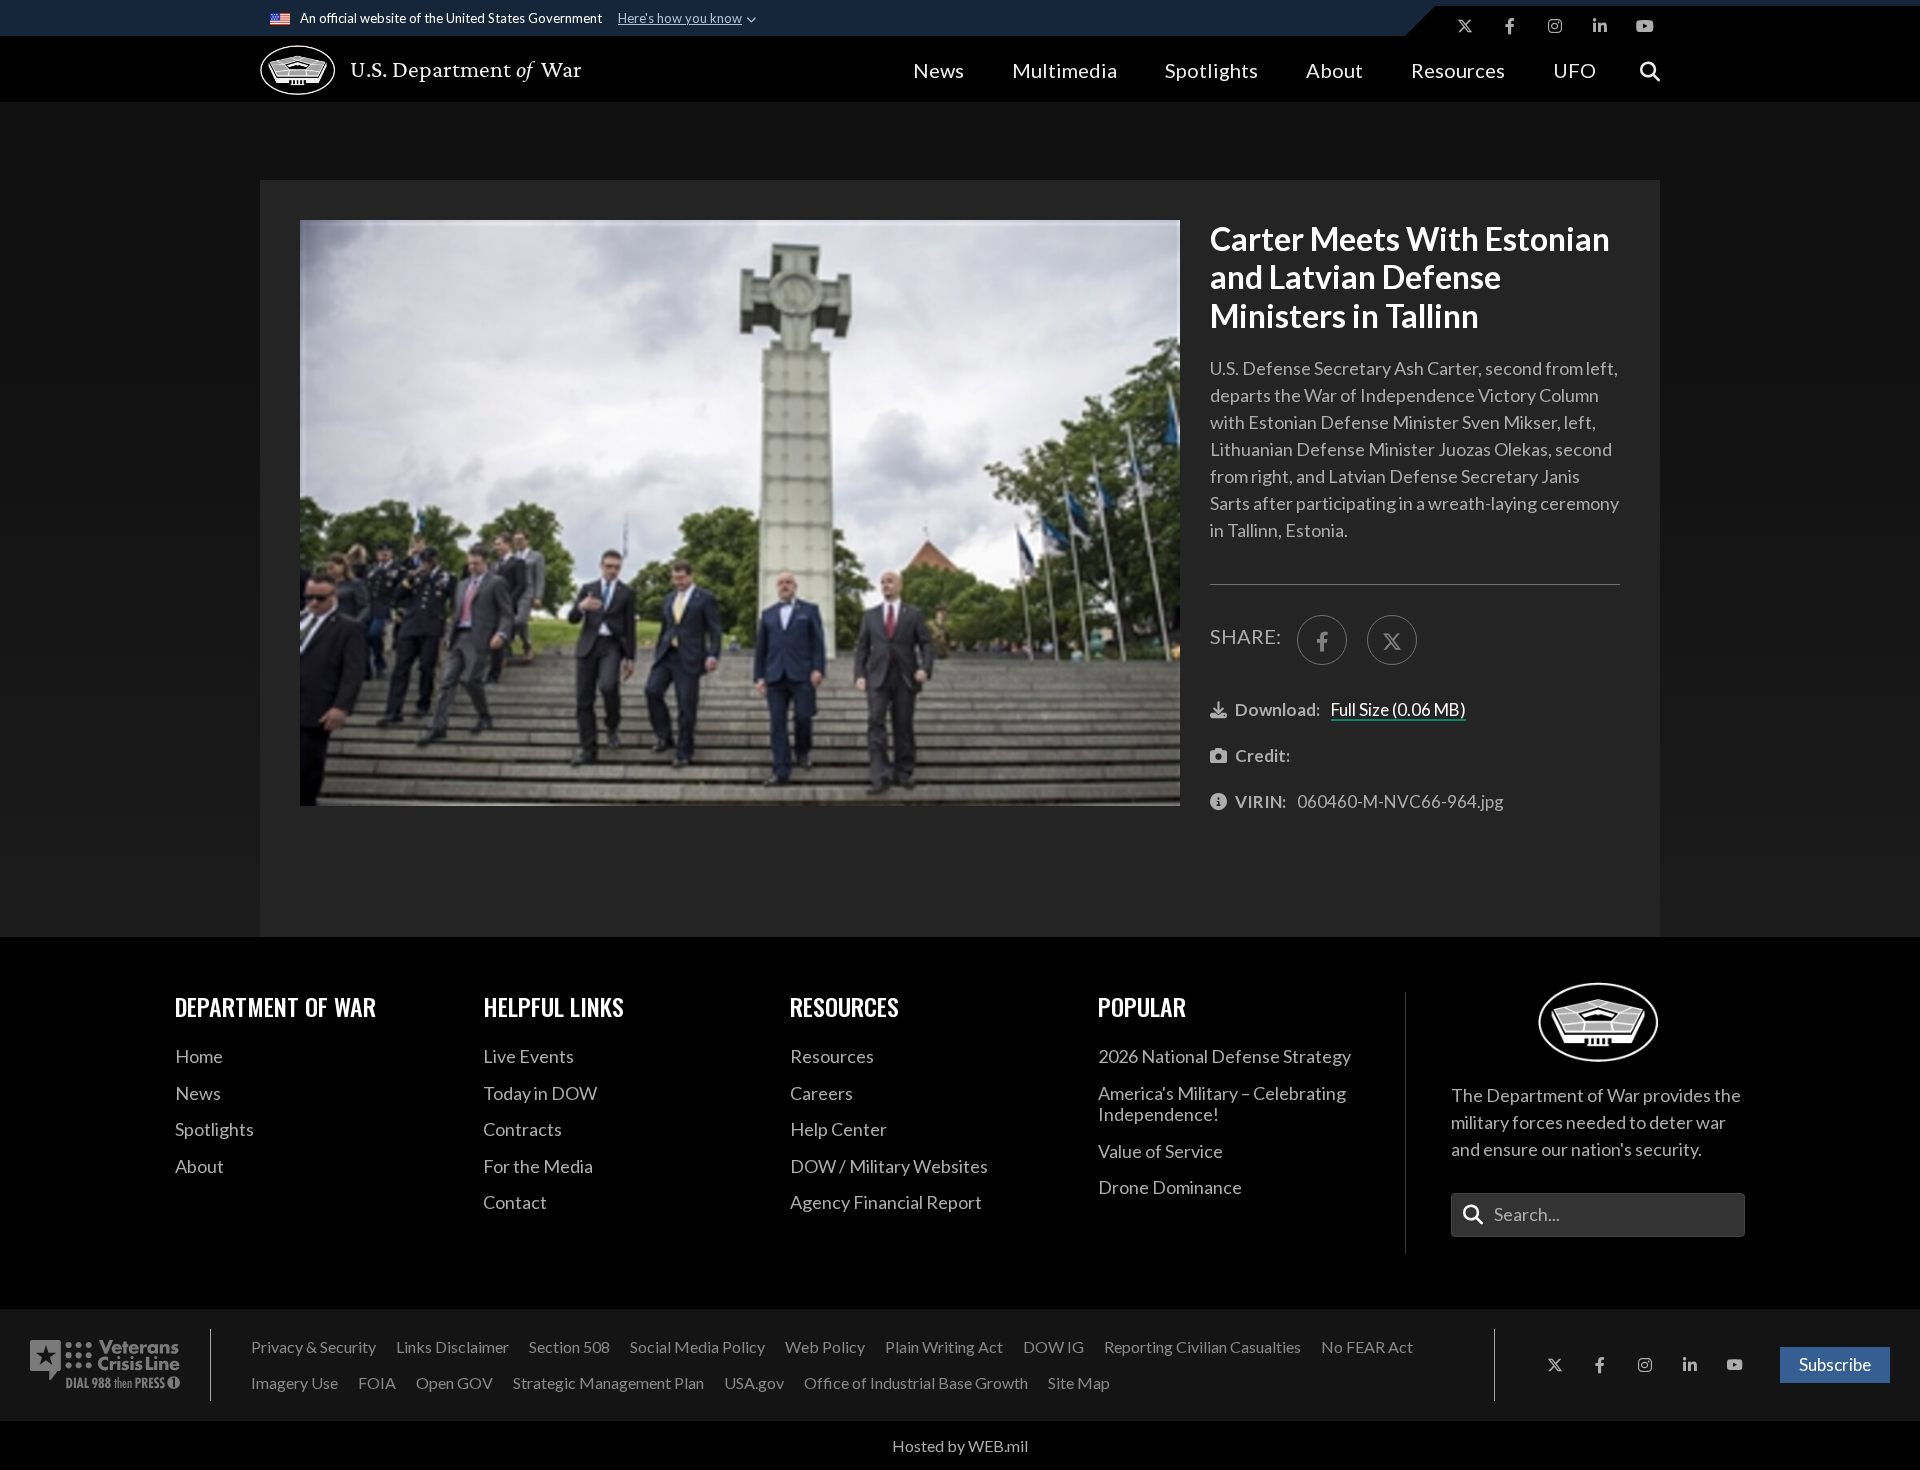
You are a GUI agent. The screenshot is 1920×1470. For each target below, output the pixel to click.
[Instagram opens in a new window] (1555, 26)
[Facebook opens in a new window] (1510, 26)
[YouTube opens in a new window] (1645, 26)
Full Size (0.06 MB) (1398, 709)
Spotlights (1211, 70)
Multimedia (1064, 70)
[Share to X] (1392, 640)
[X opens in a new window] (1465, 26)
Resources (1458, 70)
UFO (1574, 70)
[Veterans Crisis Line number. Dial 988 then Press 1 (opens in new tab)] (105, 1365)
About (1334, 70)
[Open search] (1650, 69)
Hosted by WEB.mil (960, 1445)
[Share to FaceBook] (1322, 640)
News (938, 70)
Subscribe (1835, 1364)
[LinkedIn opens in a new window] (1600, 26)
